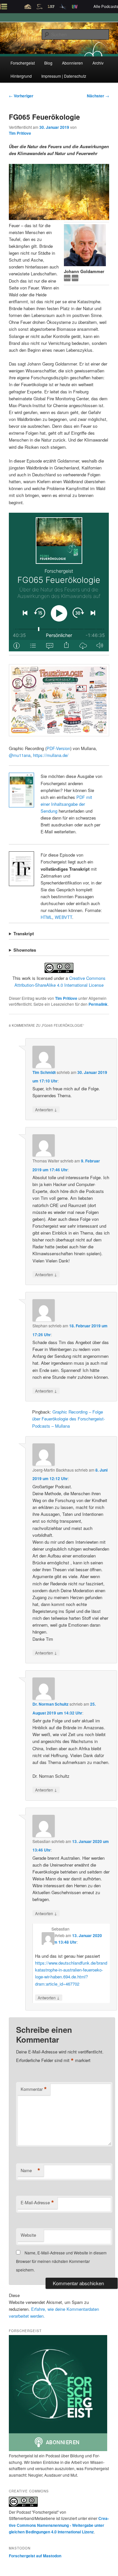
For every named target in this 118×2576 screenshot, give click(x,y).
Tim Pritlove (20, 133)
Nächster (98, 96)
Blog (48, 63)
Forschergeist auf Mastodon (35, 2556)
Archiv (98, 63)
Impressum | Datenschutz (64, 76)
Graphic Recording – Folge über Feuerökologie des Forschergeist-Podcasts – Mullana (69, 1419)
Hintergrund (21, 76)
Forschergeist (23, 63)
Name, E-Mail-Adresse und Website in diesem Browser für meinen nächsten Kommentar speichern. (61, 2261)
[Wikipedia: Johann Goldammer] (68, 279)
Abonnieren (72, 63)
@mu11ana (20, 755)
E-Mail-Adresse (37, 2203)
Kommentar (34, 2089)
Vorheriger (21, 96)
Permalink (98, 1004)
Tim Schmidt (44, 1072)
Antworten (46, 1109)
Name (30, 2170)
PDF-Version (58, 748)
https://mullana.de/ (51, 755)
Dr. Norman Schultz (50, 1704)
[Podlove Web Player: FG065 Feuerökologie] (59, 582)
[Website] (75, 279)
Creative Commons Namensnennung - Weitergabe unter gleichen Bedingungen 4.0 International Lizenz (59, 2525)
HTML (46, 917)
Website (28, 2235)
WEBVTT (63, 917)
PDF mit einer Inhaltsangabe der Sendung (66, 804)
